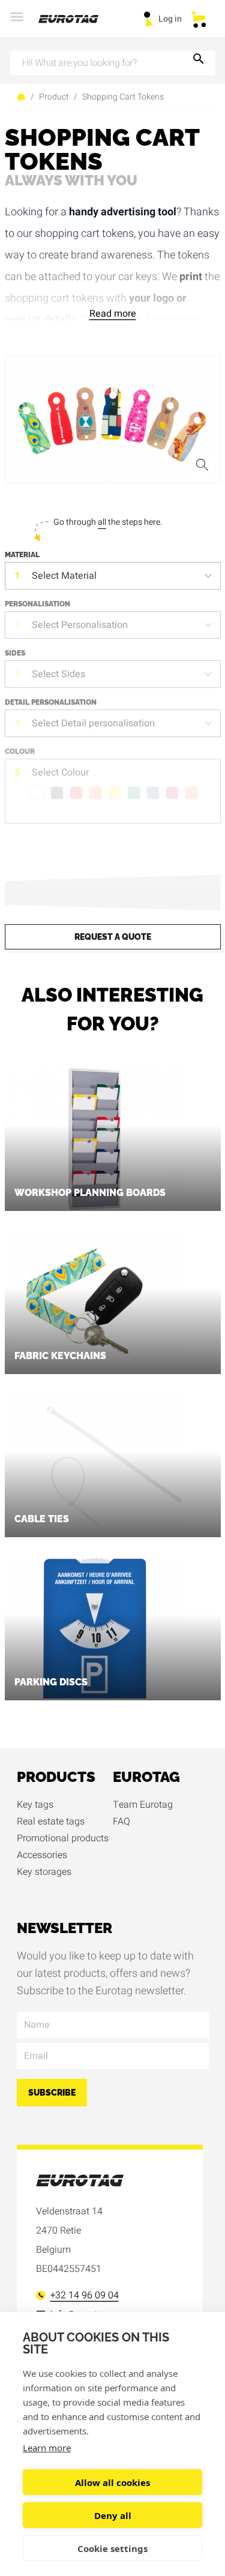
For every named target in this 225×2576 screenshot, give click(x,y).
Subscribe (52, 2093)
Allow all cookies (112, 2482)
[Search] (199, 61)
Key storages (44, 1872)
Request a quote (113, 937)
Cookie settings (112, 2548)
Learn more (47, 2448)
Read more (113, 314)
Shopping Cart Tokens (123, 97)
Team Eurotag (143, 1805)
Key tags (35, 1805)
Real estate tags (51, 1821)
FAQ (121, 1821)
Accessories (42, 1855)
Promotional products (63, 1838)
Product (54, 97)
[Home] (76, 19)
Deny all (113, 2515)
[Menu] (17, 19)
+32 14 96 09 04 (85, 2295)
